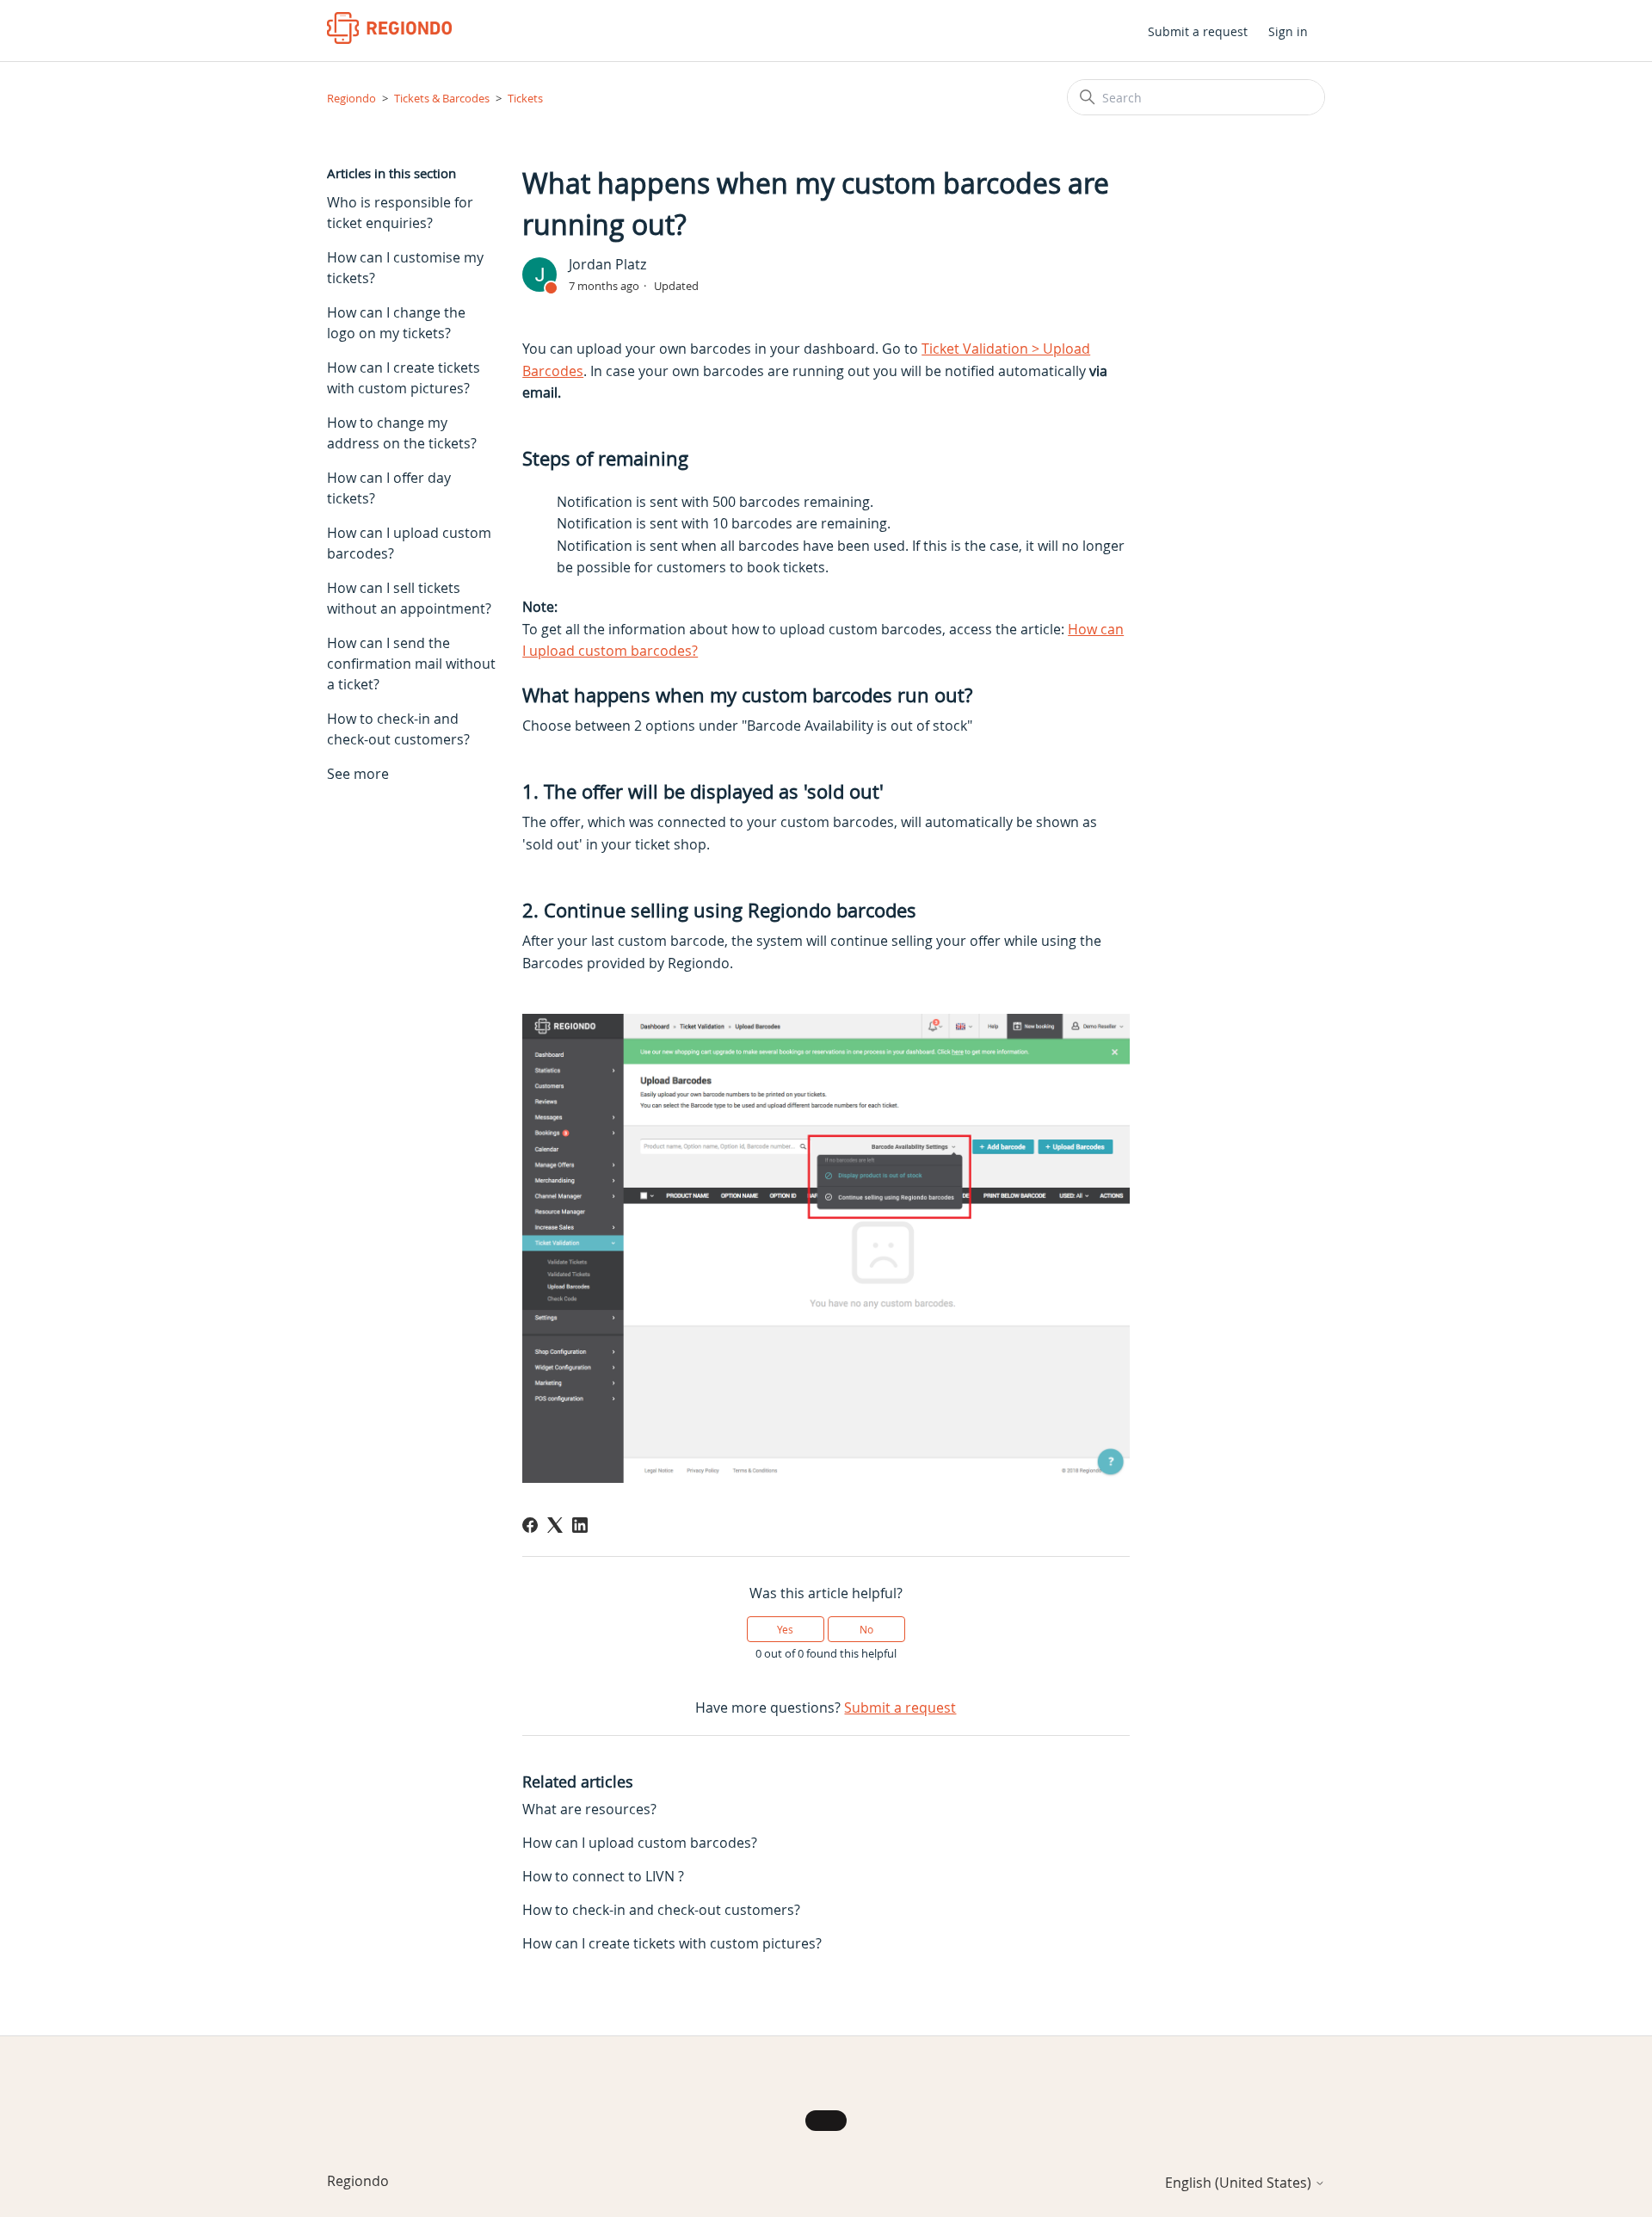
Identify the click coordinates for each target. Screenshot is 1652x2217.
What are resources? (589, 1809)
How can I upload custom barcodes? (409, 543)
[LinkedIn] (580, 1525)
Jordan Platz (607, 264)
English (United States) (1240, 2183)
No (866, 1629)
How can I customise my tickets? (405, 268)
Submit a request (1198, 31)
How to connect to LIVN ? (603, 1876)
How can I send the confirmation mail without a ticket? (411, 664)
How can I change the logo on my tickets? (396, 323)
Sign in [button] (1288, 31)
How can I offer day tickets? (389, 488)
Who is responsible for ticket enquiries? (400, 213)
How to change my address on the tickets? (402, 433)
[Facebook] (530, 1525)
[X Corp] (555, 1525)
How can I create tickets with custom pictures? (404, 378)
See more (358, 774)
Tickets (525, 98)
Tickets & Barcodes (442, 98)
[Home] (389, 28)
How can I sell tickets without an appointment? (409, 598)
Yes (785, 1629)
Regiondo (351, 98)
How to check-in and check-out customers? (398, 729)
